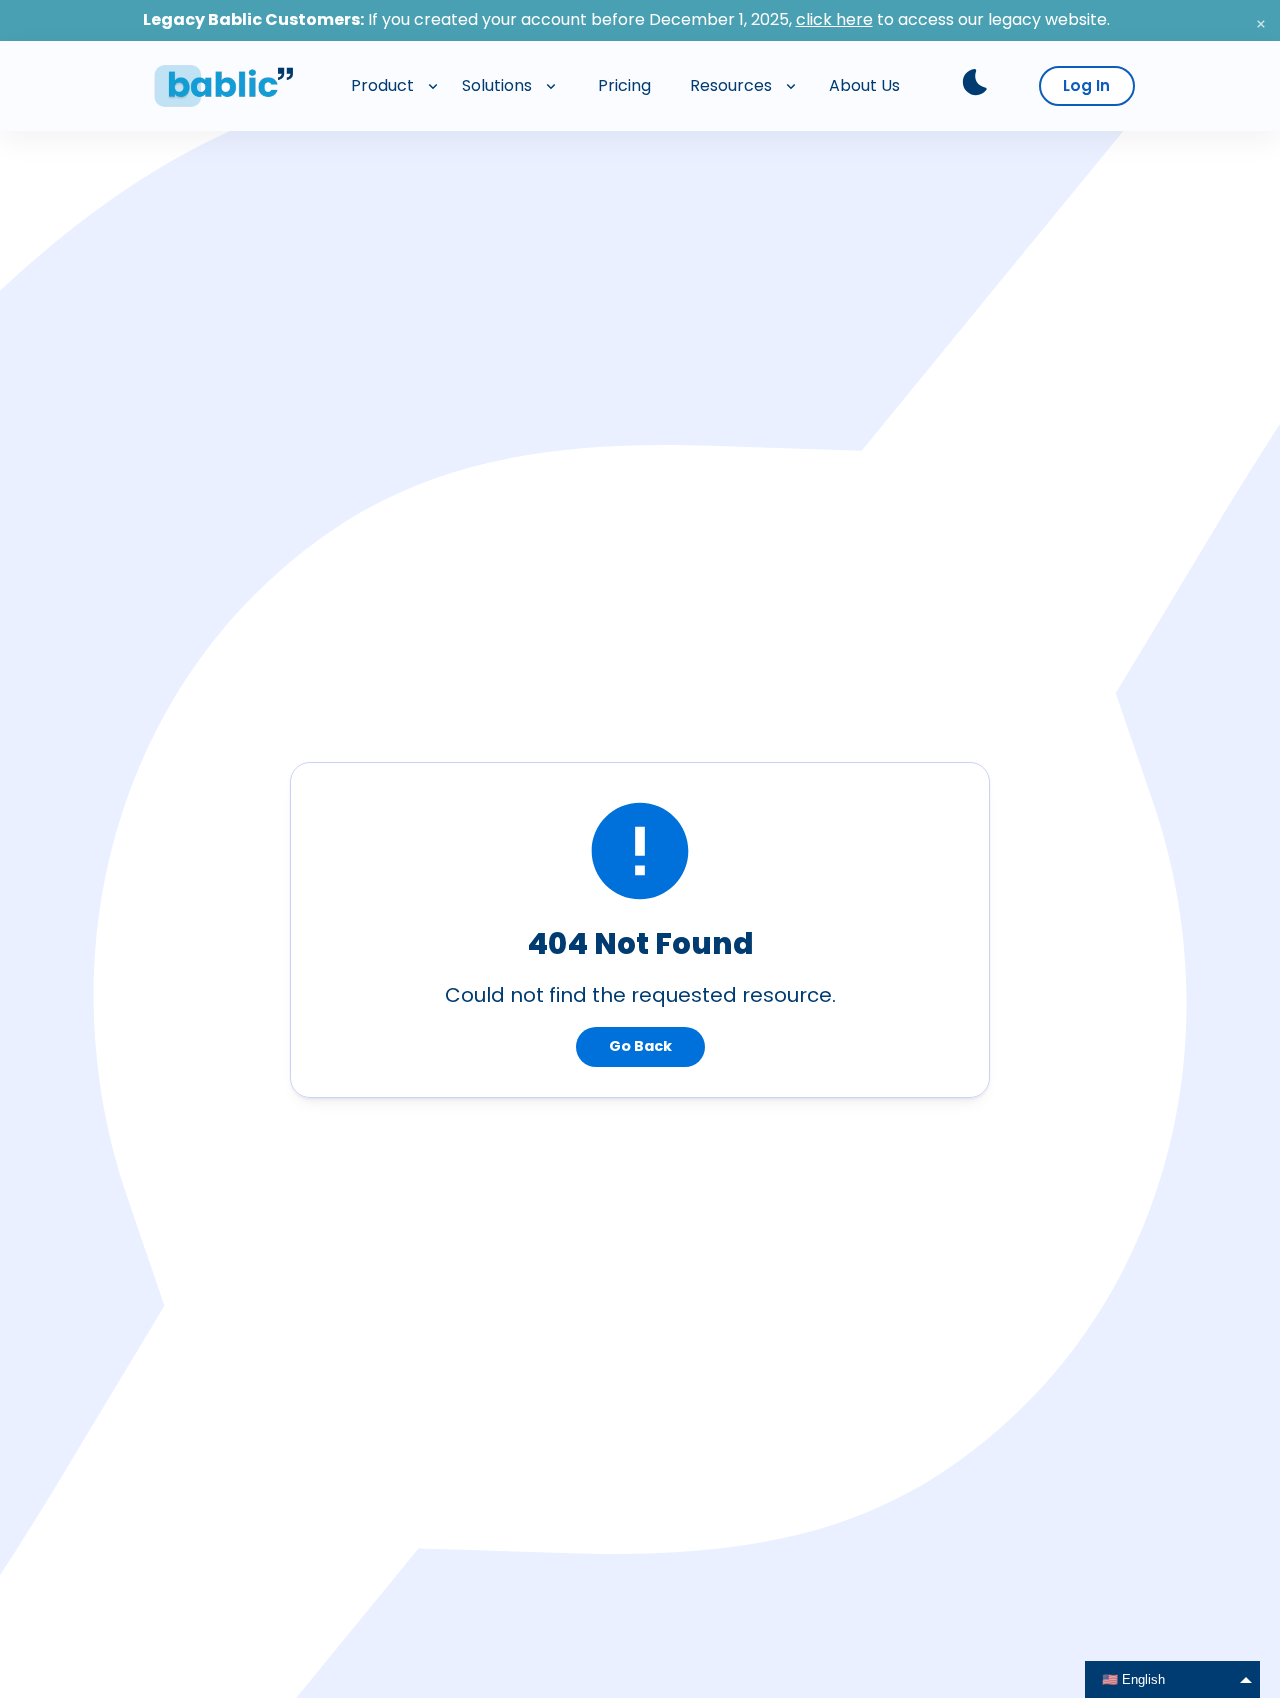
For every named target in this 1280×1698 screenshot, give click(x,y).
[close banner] (1261, 24)
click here (834, 19)
